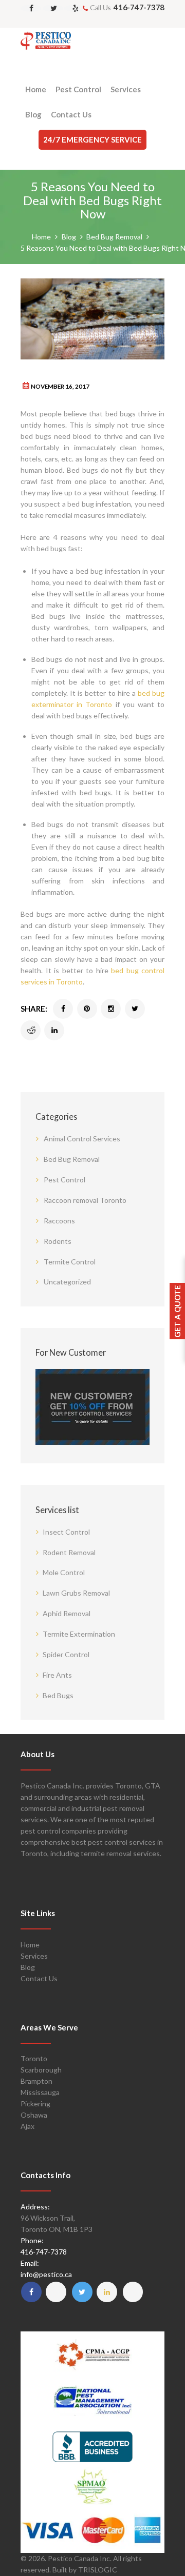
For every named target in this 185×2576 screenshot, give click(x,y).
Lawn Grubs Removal (76, 1593)
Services (34, 1956)
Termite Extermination (79, 1634)
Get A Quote (177, 1311)
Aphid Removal (67, 1613)
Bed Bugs (58, 1695)
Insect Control (66, 1532)
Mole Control (64, 1572)
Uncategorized (67, 1282)
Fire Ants (57, 1675)
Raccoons (59, 1221)
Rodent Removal (69, 1552)
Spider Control (66, 1654)
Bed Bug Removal (114, 237)
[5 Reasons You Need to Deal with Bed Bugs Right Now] (92, 319)
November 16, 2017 (60, 386)
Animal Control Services (82, 1139)
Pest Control (64, 1180)
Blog (69, 237)
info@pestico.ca (46, 2274)
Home (41, 237)
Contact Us (39, 1978)
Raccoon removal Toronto (85, 1200)
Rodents (58, 1241)
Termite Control (70, 1262)
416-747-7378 (139, 7)
